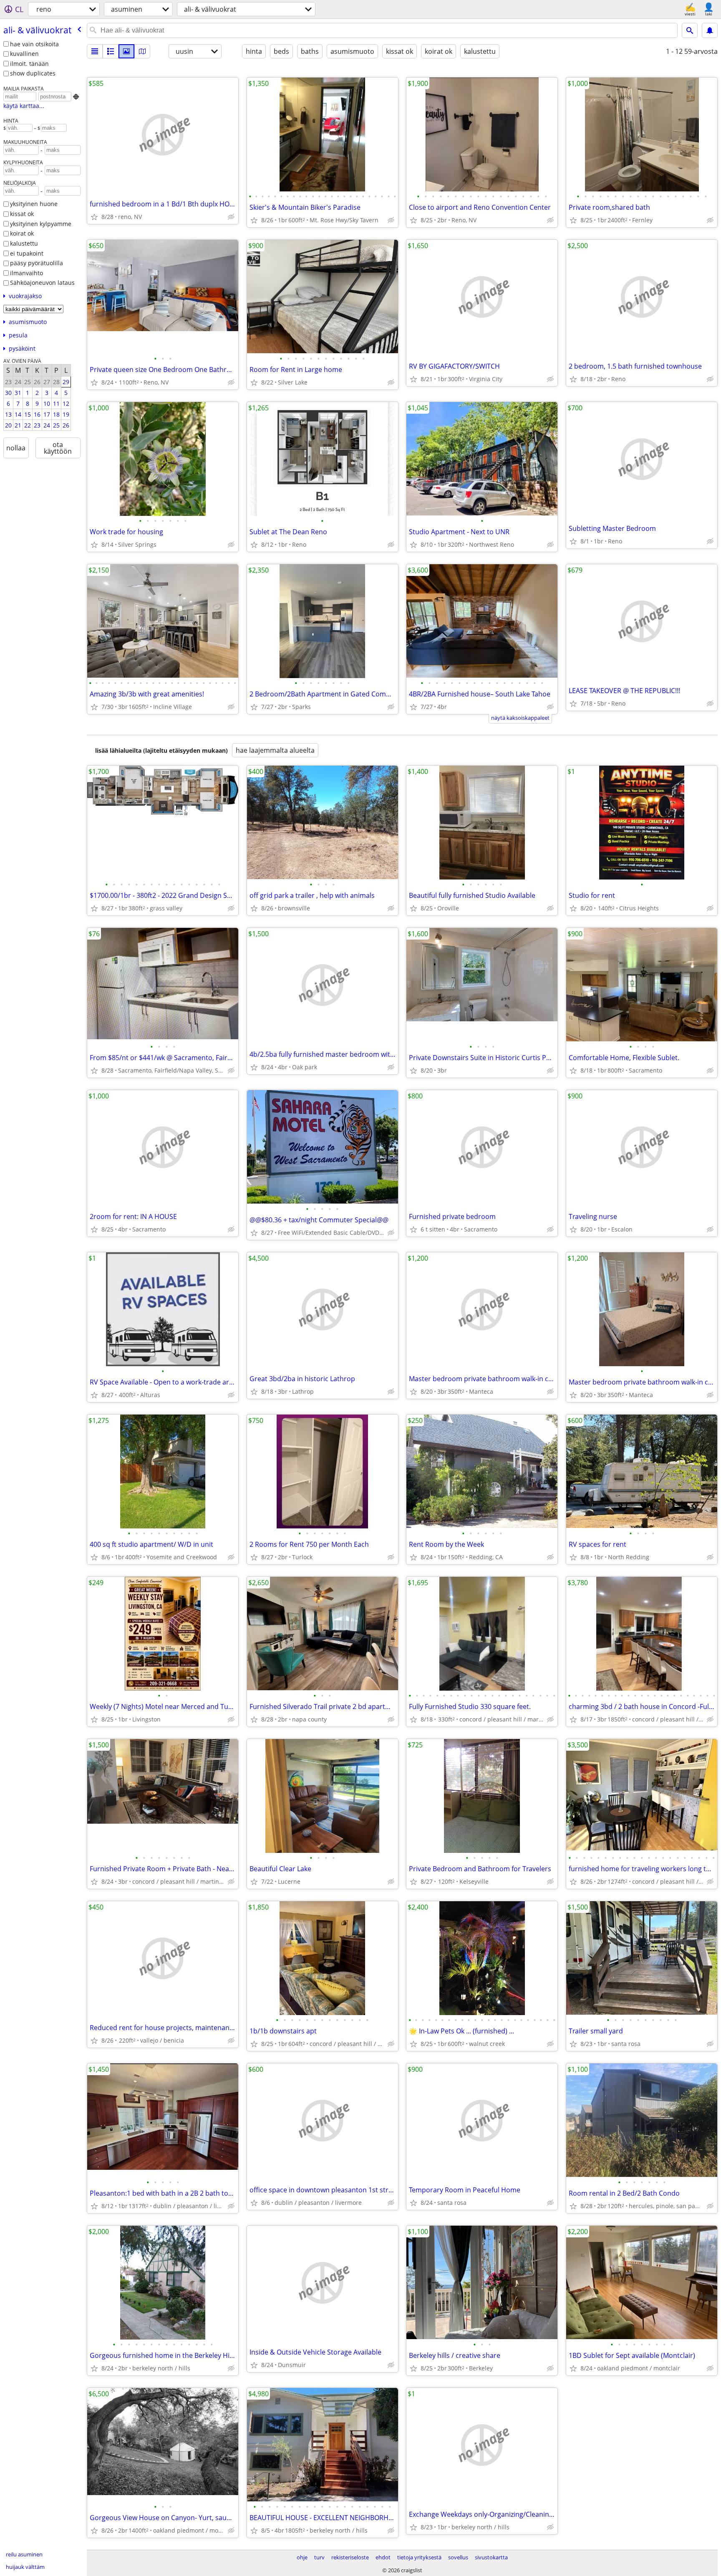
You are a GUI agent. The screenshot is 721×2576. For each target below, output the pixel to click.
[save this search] (710, 30)
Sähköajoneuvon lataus (42, 283)
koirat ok (22, 233)
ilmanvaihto (26, 273)
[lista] (95, 51)
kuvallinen (24, 54)
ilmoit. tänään (29, 64)
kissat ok (22, 214)
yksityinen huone (34, 204)
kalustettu (24, 243)
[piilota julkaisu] (231, 217)
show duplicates (33, 73)
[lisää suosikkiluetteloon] (94, 217)
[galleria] (126, 51)
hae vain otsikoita (34, 44)
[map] (142, 51)
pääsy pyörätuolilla (37, 263)
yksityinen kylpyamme (41, 224)
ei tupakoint (27, 253)
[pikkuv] (111, 51)
